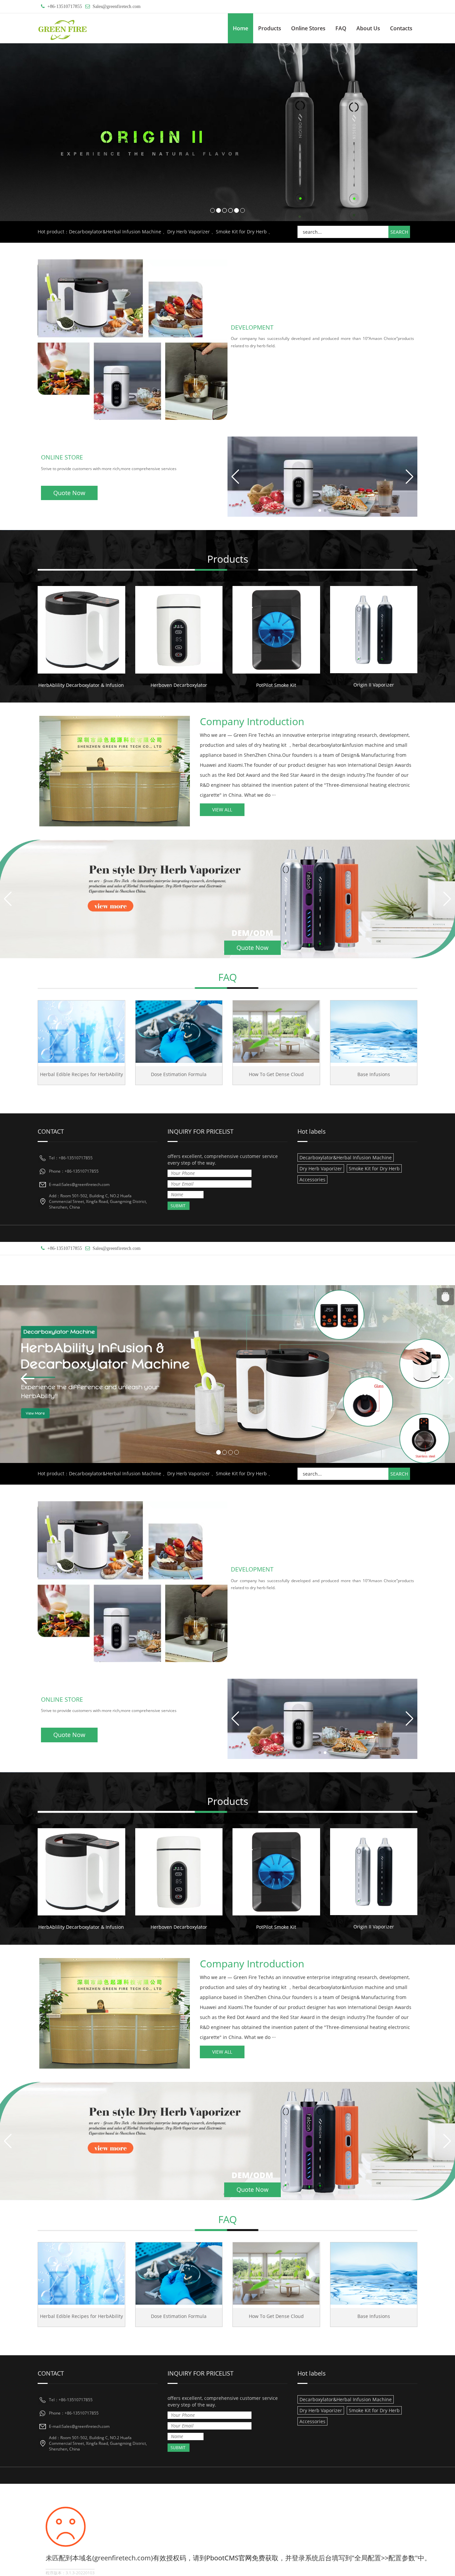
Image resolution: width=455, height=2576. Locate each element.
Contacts (401, 28)
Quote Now (69, 493)
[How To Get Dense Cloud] (276, 1032)
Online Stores (308, 28)
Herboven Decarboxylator (179, 685)
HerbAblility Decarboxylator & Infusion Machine (91, 685)
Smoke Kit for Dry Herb (241, 232)
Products (270, 28)
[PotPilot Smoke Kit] (276, 630)
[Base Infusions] (374, 1032)
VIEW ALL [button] (222, 810)
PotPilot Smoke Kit (276, 685)
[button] (410, 477)
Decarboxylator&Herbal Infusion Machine (115, 232)
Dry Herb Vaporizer (189, 232)
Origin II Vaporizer (374, 685)
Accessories (312, 1179)
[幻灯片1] (227, 1374)
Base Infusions (374, 1074)
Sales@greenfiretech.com (117, 6)
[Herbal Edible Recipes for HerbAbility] (81, 1032)
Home (240, 28)
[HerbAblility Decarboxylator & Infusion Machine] (81, 630)
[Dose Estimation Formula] (179, 1032)
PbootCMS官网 (229, 2558)
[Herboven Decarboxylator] (179, 630)
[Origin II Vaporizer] (374, 630)
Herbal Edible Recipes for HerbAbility (81, 1074)
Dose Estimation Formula (179, 1074)
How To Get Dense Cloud (276, 1074)
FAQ (341, 28)
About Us (368, 28)
